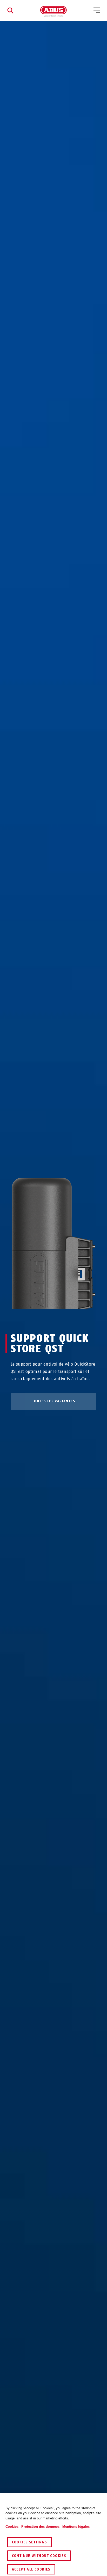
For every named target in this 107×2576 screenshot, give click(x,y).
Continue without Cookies (39, 2556)
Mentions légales (76, 2527)
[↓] (63, 1319)
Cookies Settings (29, 2542)
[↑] (44, 1319)
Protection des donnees (40, 2527)
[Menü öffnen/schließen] (97, 10)
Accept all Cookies (31, 2569)
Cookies (12, 2527)
